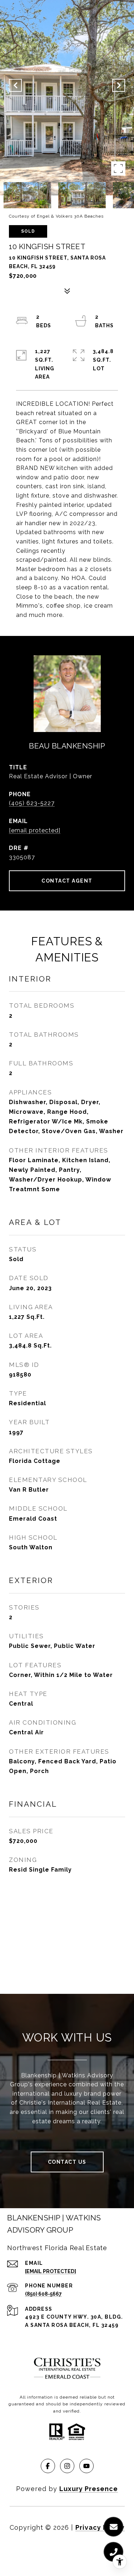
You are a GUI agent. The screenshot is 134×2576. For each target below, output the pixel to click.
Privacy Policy (100, 2527)
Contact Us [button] (67, 2162)
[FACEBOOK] (48, 2466)
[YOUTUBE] (86, 2466)
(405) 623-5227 (32, 803)
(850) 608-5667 (43, 2294)
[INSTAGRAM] (67, 2466)
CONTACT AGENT (67, 881)
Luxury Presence (89, 2489)
